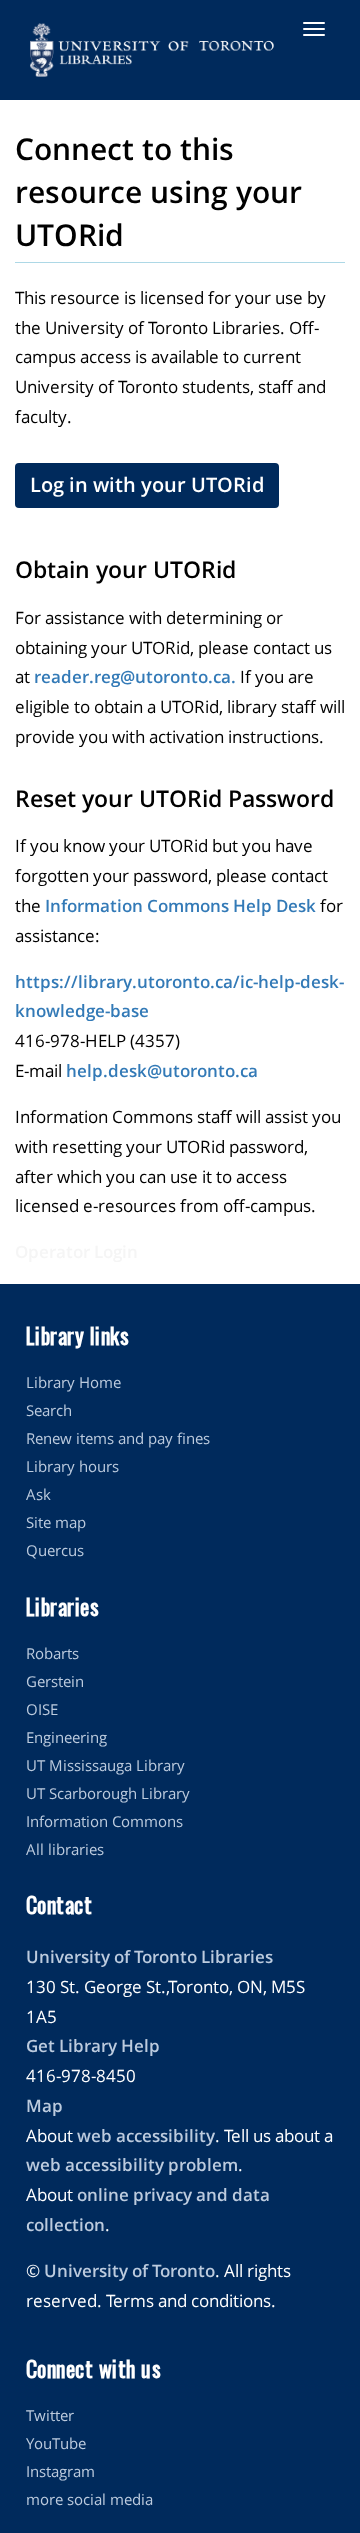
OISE (42, 1709)
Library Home (73, 1382)
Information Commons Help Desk (180, 905)
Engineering (66, 1737)
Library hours (72, 1466)
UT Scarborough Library (108, 1793)
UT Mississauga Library (105, 1765)
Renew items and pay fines (118, 1438)
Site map (56, 1522)
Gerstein (55, 1681)
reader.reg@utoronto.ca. (135, 676)
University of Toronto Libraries (149, 1956)
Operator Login (76, 1251)
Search (49, 1410)
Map (44, 2105)
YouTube (56, 2443)
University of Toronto (129, 2270)
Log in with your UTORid (147, 484)
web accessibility (146, 2135)
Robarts (52, 1653)
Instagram (60, 2471)
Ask (38, 1494)
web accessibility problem (132, 2164)
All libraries (65, 1849)
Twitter (50, 2415)
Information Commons (104, 1821)
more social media (89, 2499)
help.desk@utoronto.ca (162, 1070)
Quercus (55, 1550)
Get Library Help (93, 2045)
